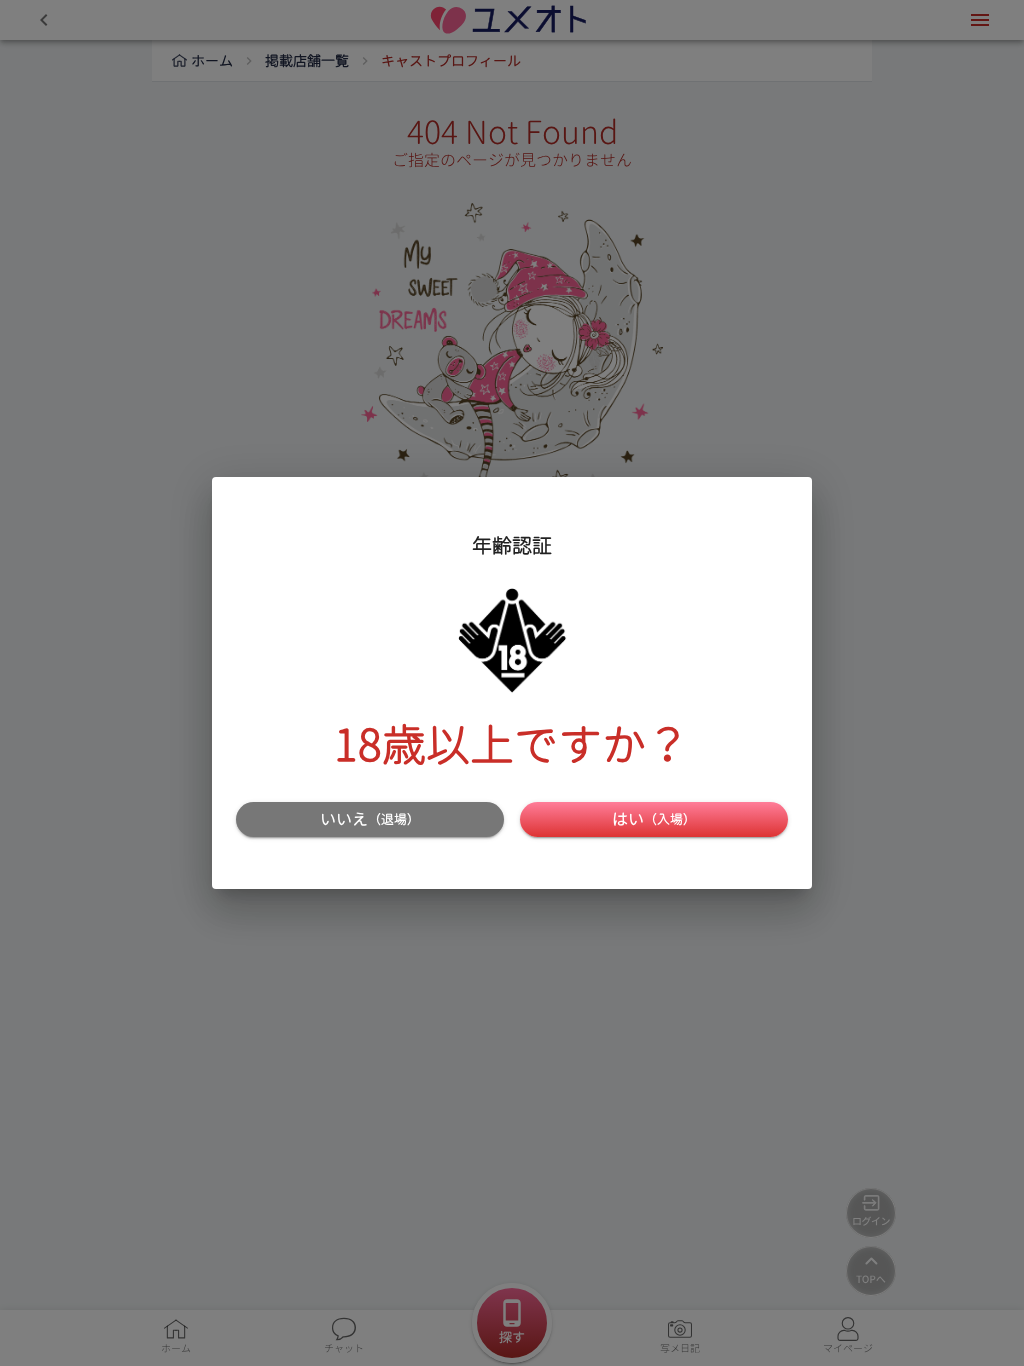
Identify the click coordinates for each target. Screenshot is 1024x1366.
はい (654, 819)
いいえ (370, 819)
